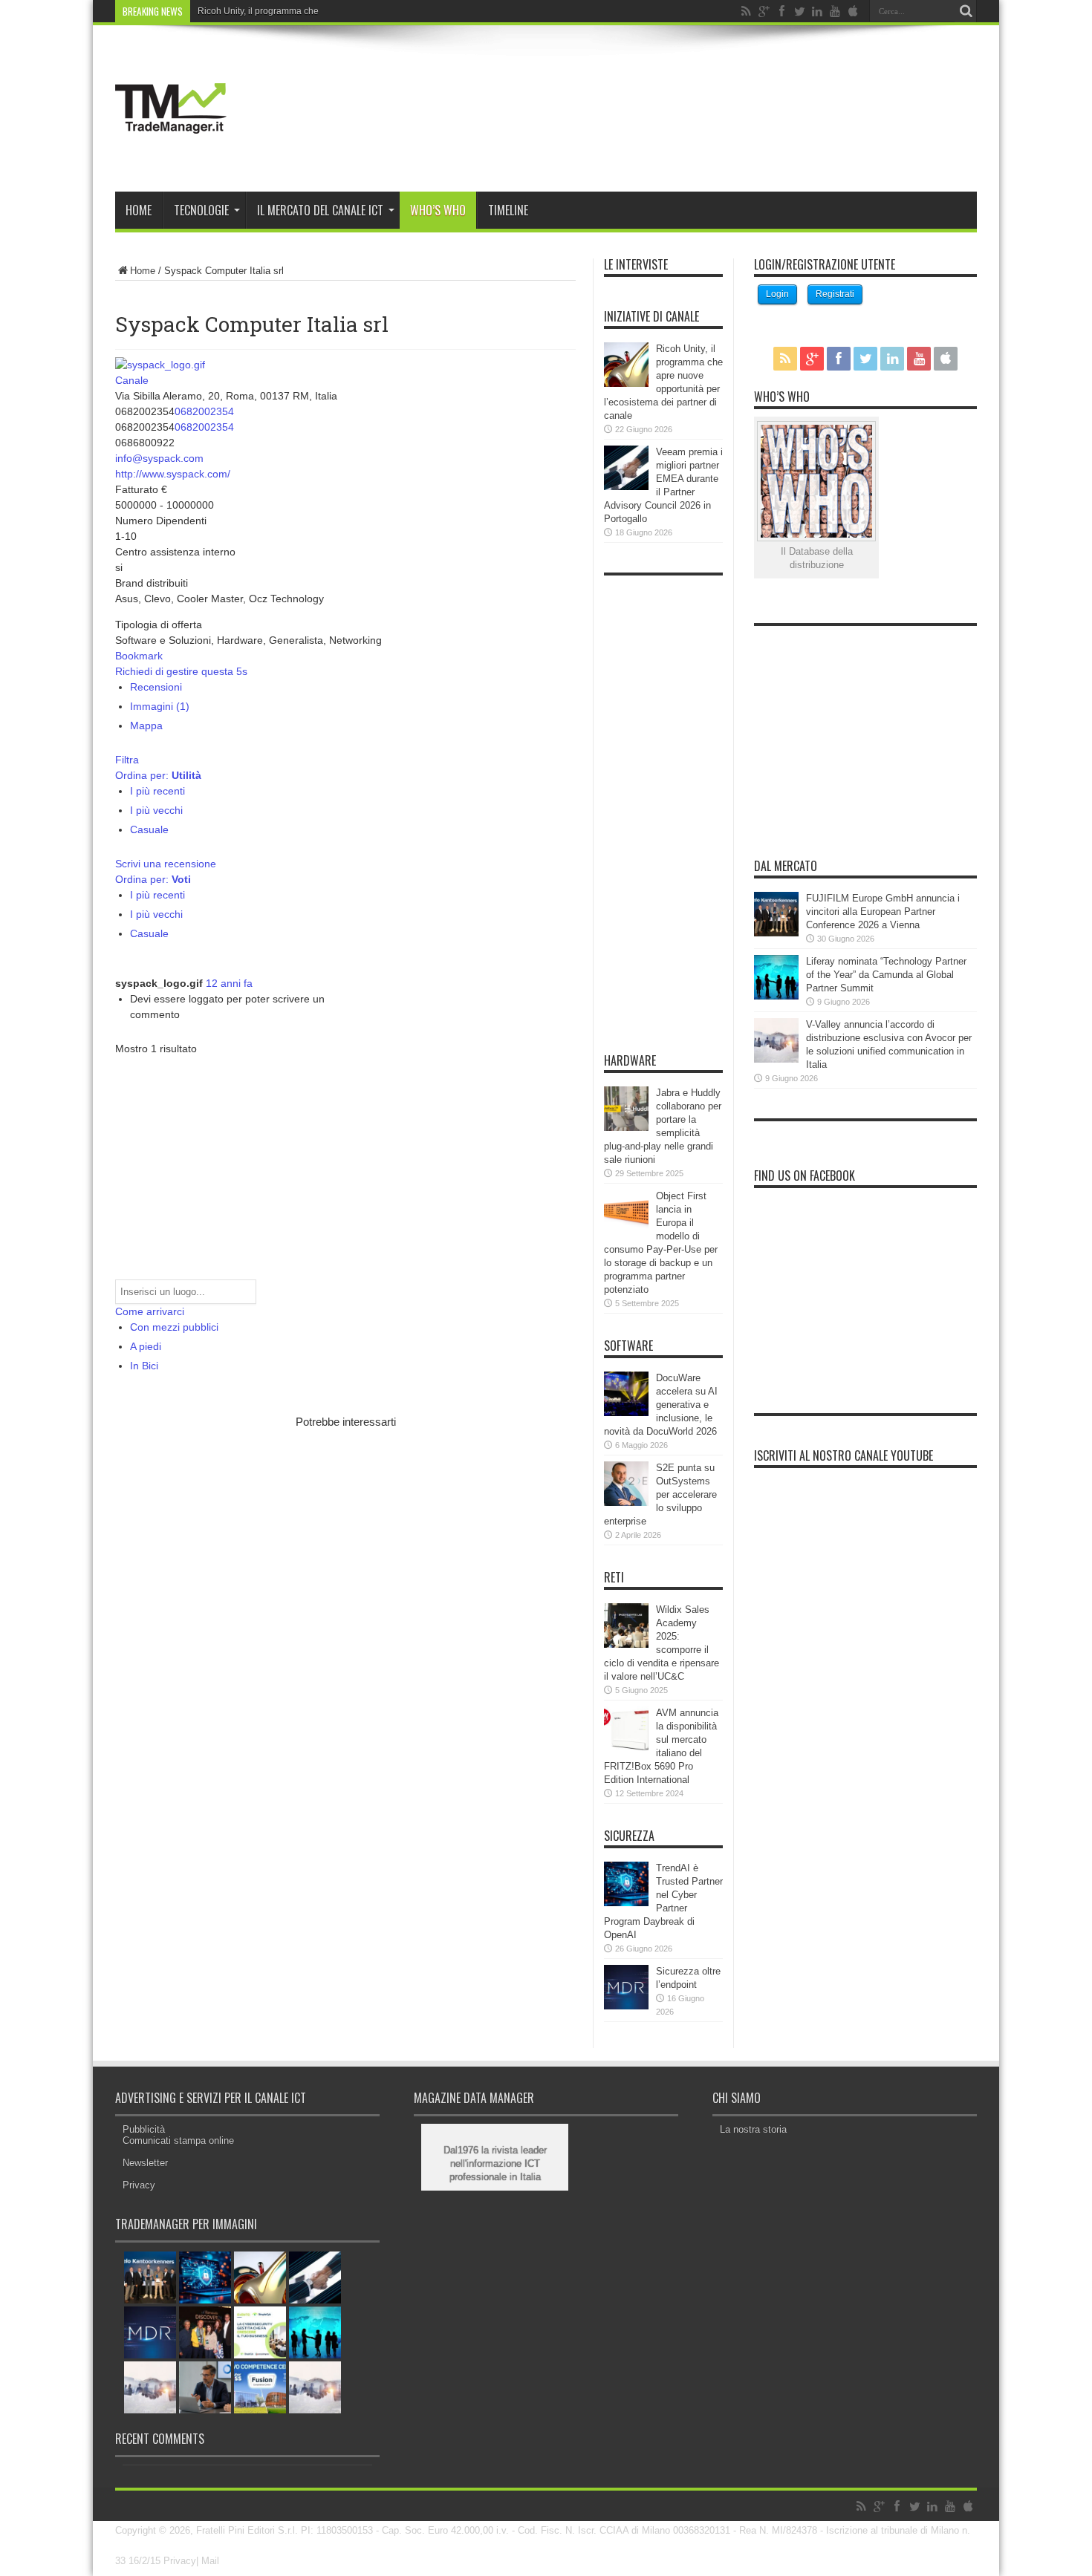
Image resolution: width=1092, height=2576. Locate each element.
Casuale (149, 829)
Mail (210, 2561)
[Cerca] (966, 11)
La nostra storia (753, 2129)
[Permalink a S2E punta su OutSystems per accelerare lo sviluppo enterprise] (626, 1503)
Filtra (127, 760)
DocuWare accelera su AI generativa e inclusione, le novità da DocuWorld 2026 (661, 1405)
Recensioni (156, 687)
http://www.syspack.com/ (173, 474)
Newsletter (145, 2163)
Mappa (146, 725)
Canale (132, 380)
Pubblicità (144, 2129)
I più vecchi (156, 810)
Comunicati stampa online (178, 2140)
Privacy (139, 2185)
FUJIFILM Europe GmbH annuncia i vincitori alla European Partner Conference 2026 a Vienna (883, 912)
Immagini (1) (160, 706)
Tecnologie (201, 210)
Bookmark (139, 656)
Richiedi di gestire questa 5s (181, 671)
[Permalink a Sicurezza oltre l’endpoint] (626, 2006)
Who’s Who (438, 210)
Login (777, 294)
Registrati (835, 294)
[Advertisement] (289, 1543)
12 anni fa (229, 983)
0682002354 (204, 411)
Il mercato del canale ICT (320, 210)
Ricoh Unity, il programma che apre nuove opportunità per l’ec (322, 11)
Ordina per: (158, 775)
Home (139, 210)
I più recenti (157, 791)
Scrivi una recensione (166, 864)
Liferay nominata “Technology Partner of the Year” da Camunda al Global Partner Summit (886, 975)
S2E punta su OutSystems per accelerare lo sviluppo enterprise (660, 1494)
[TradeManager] (171, 154)
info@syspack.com (159, 458)
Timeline (508, 210)
